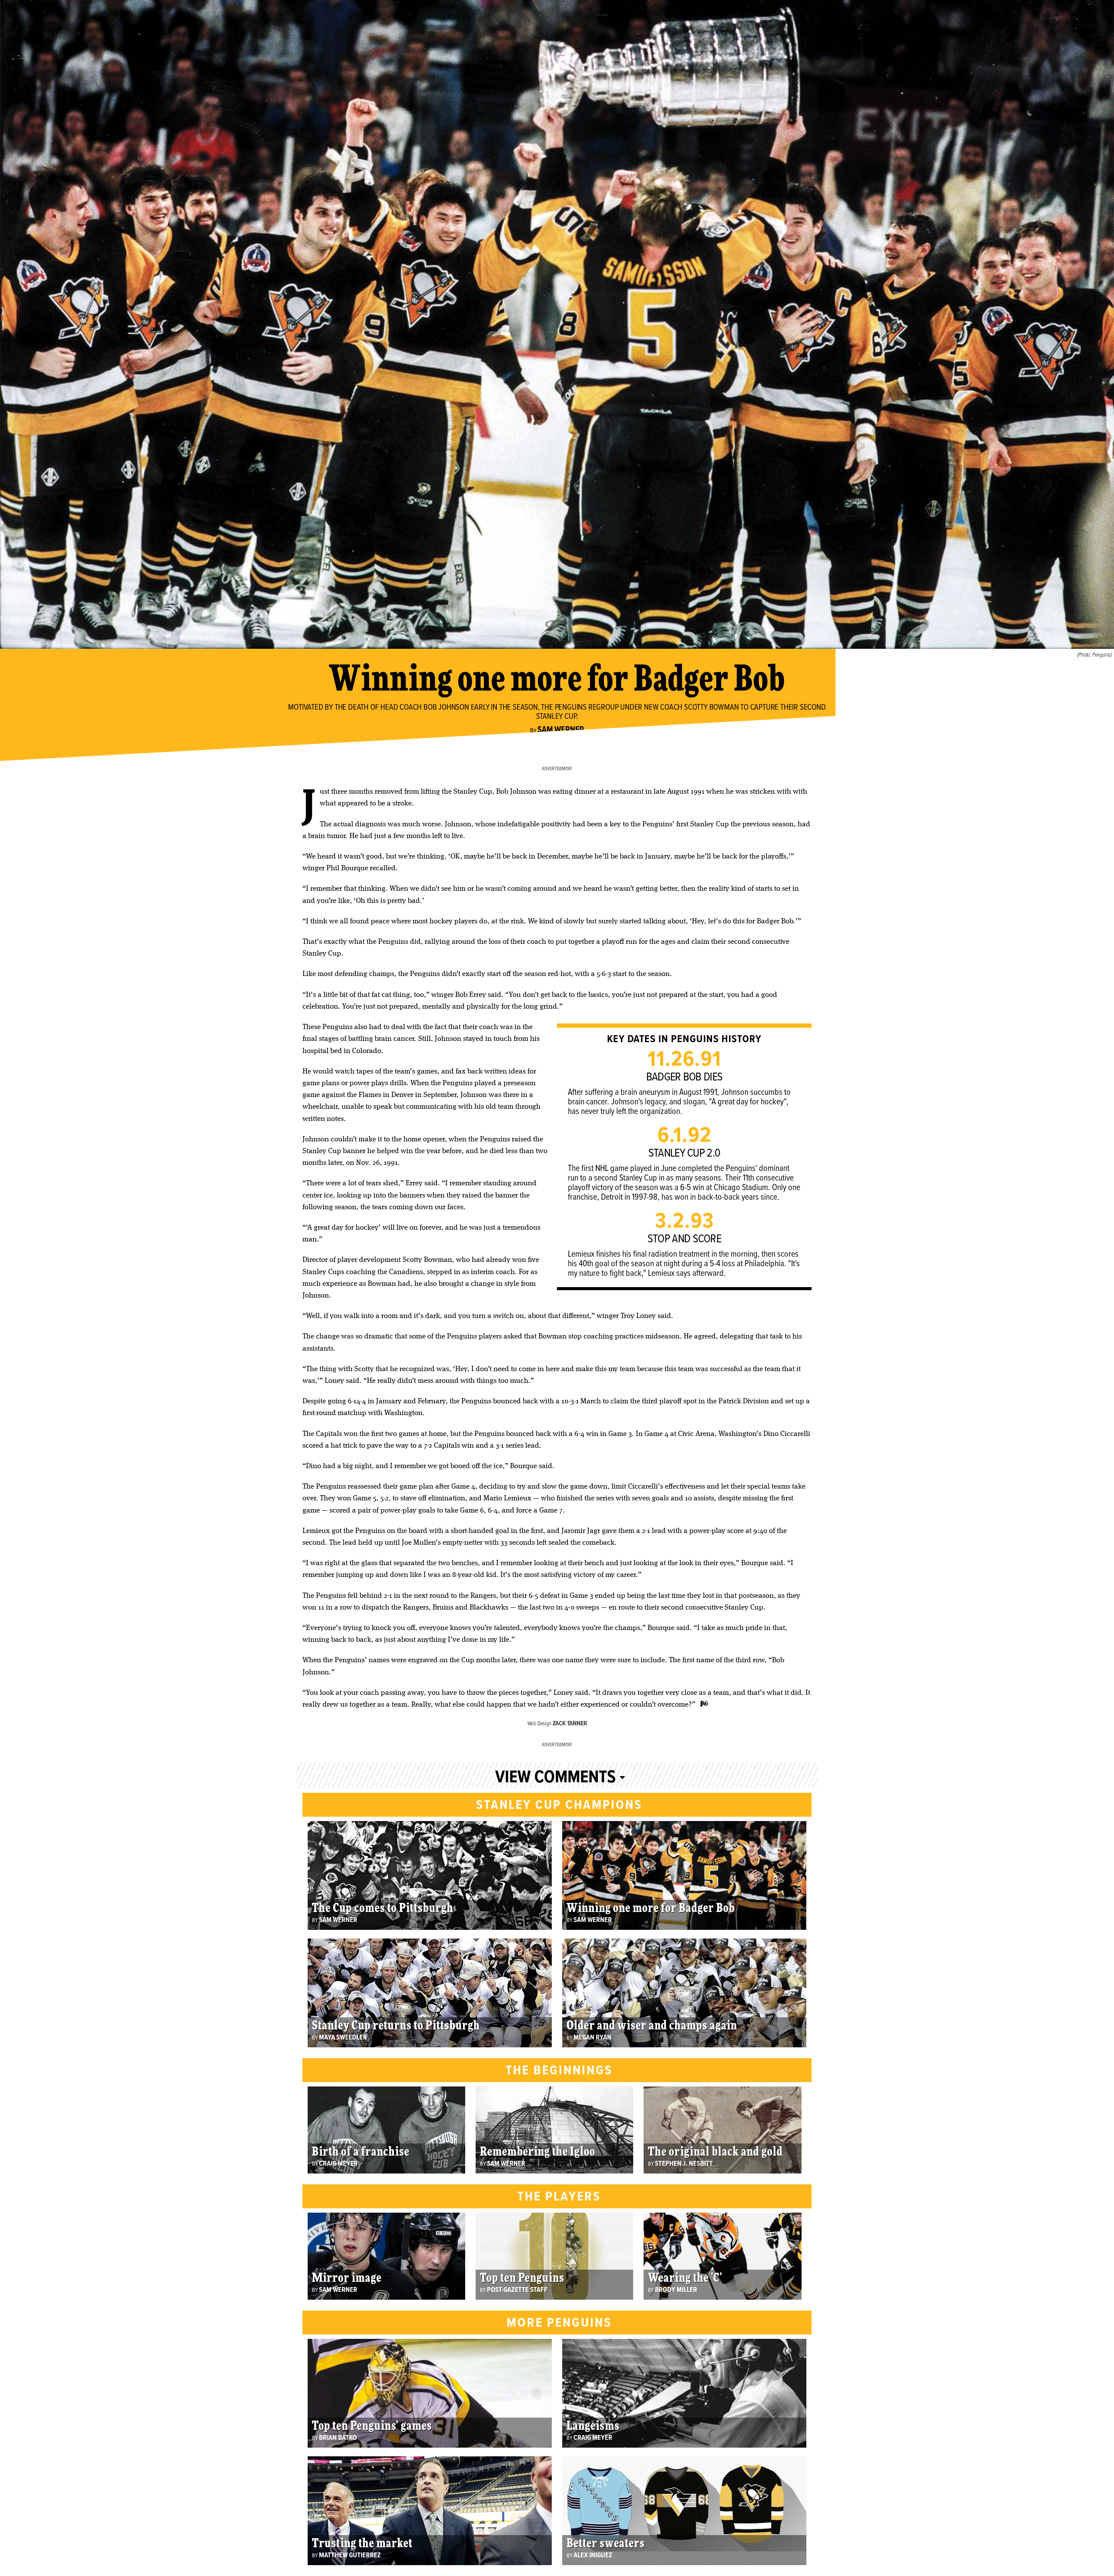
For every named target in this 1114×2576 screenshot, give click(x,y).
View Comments (555, 1778)
